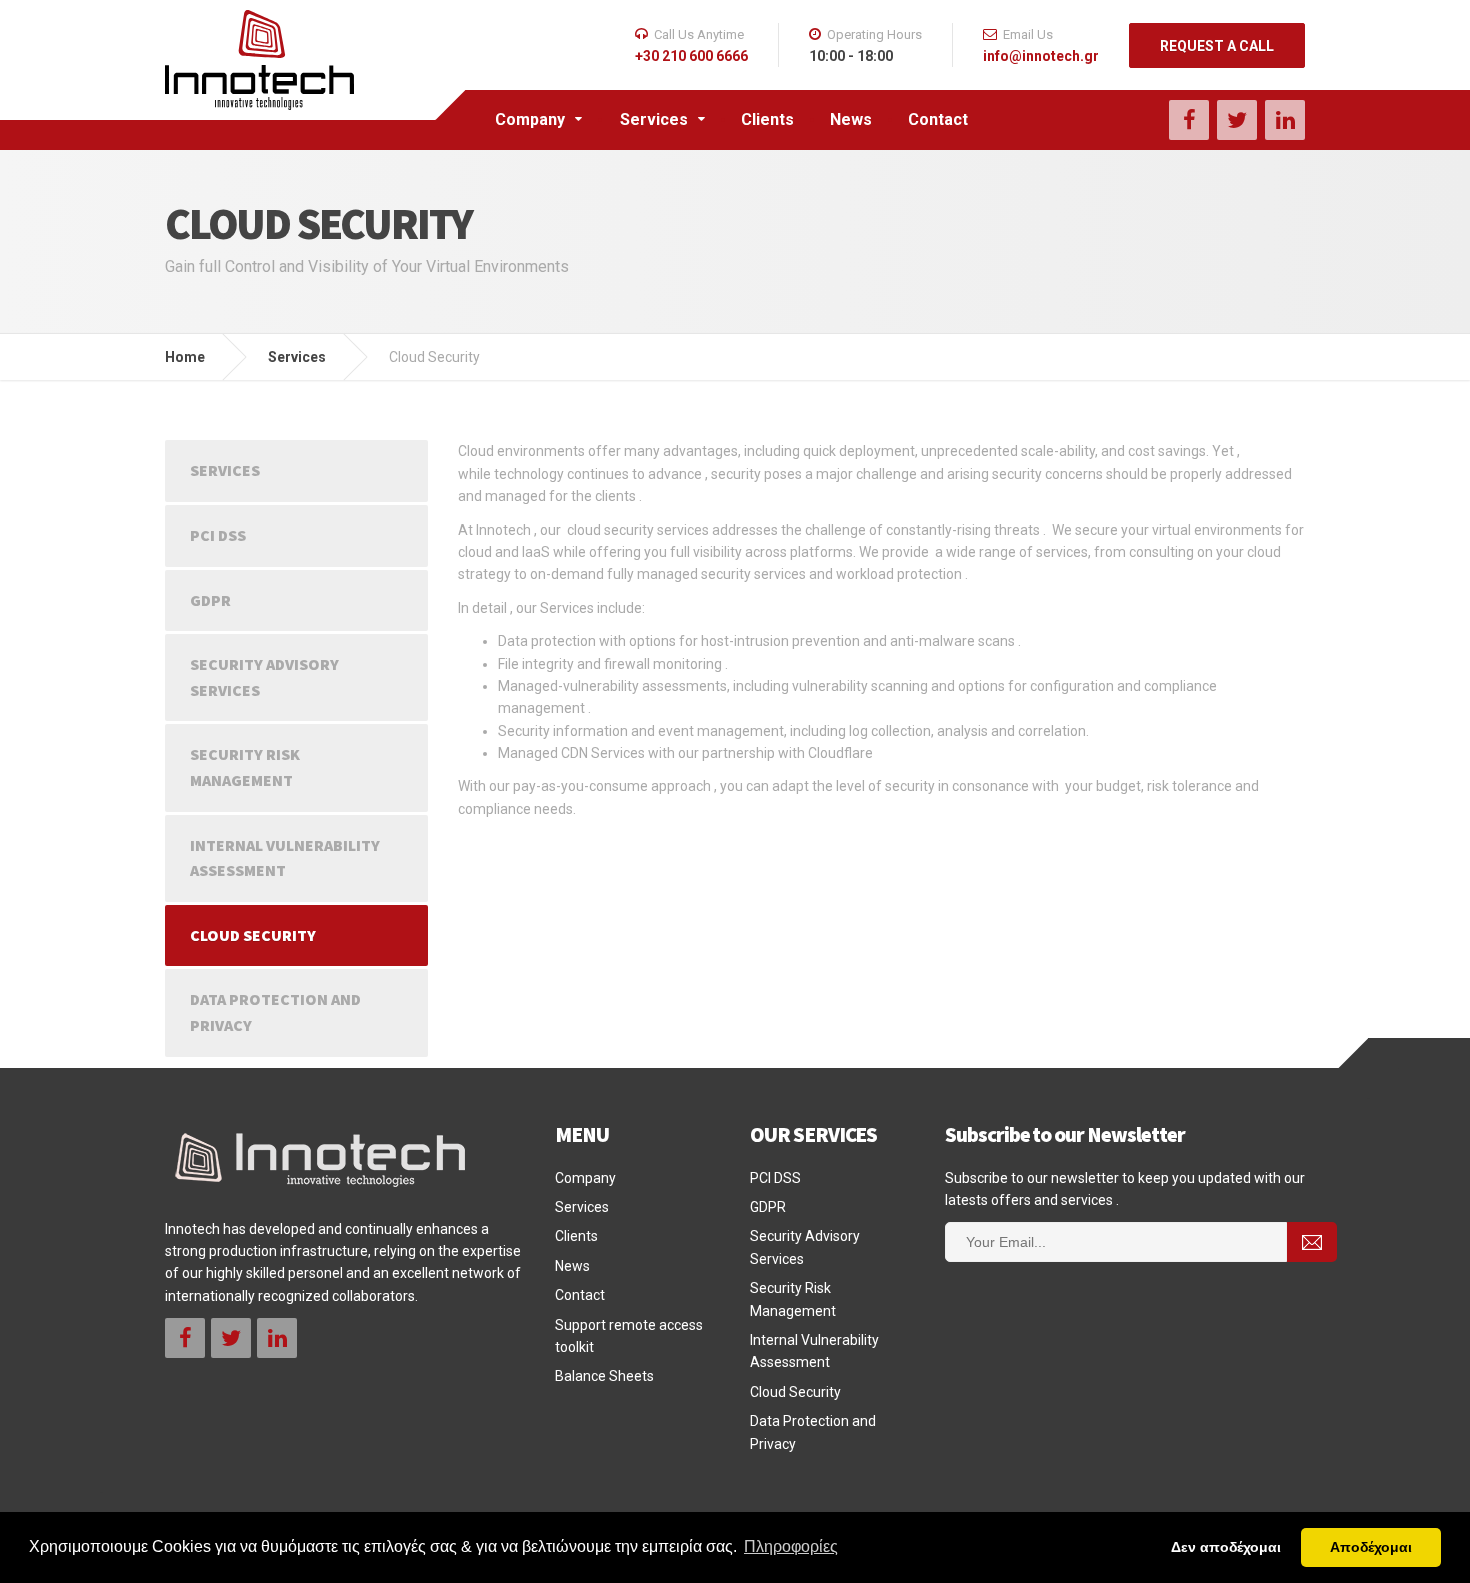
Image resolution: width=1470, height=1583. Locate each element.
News (851, 119)
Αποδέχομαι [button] (1371, 1547)
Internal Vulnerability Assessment (285, 858)
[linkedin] (1285, 120)
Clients (767, 119)
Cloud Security (253, 935)
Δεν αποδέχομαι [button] (1226, 1547)
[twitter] (1237, 120)
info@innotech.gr (1041, 56)
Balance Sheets (604, 1376)
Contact (938, 119)
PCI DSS (218, 535)
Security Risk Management (245, 767)
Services (654, 119)
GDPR (210, 600)
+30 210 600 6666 (691, 56)
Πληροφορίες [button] (791, 1546)
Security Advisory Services (264, 677)
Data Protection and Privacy (275, 1012)
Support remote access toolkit (629, 1336)
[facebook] (1189, 120)
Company (530, 119)
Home (185, 357)
